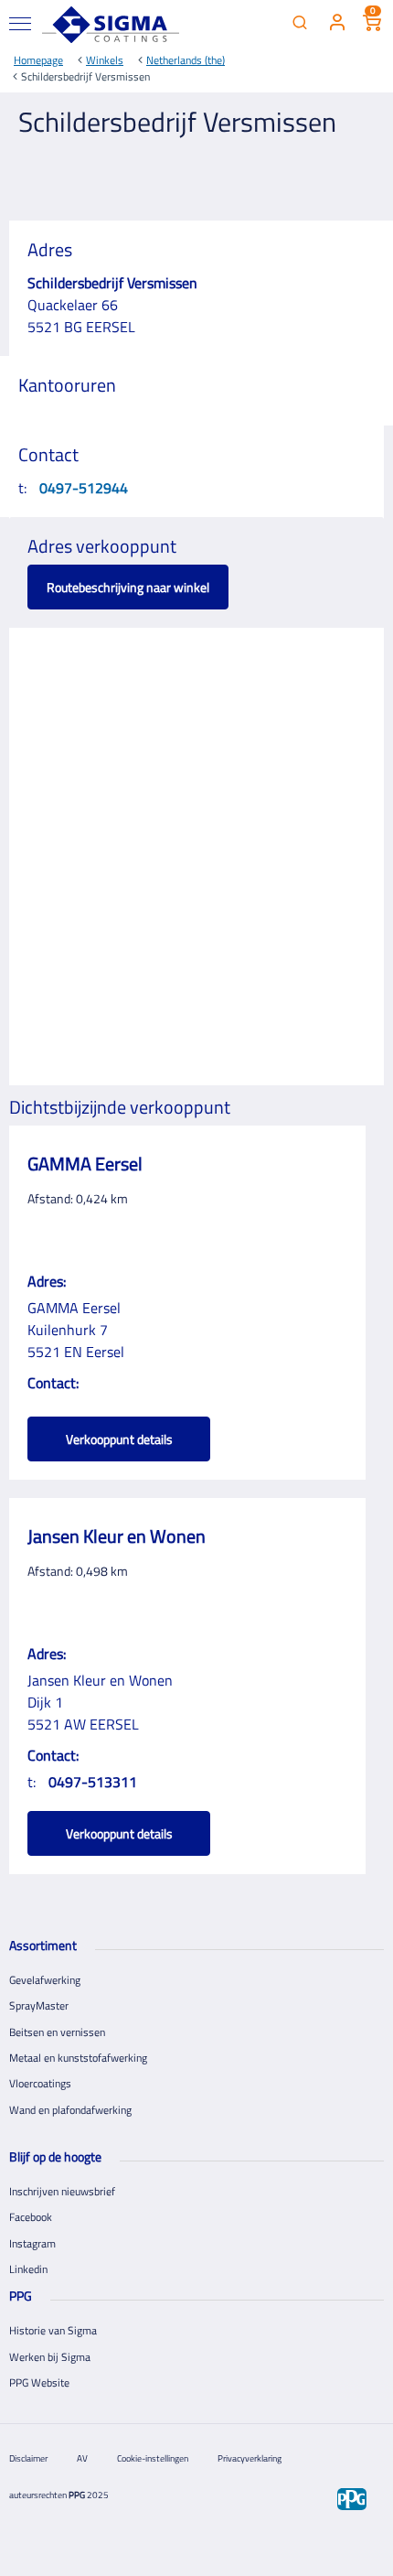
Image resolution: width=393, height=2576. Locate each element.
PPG (77, 2495)
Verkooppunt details (119, 1439)
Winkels (105, 60)
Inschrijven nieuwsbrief (62, 2191)
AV (82, 2458)
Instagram (32, 2243)
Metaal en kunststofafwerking (78, 2058)
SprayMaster (39, 2005)
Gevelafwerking (45, 1980)
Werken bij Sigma (50, 2357)
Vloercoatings (40, 2083)
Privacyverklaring (250, 2458)
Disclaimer (28, 2458)
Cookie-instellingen (153, 2458)
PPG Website (39, 2382)
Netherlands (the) (186, 60)
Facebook (31, 2217)
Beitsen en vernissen (57, 2032)
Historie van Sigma (53, 2330)
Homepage (38, 60)
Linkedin (28, 2269)
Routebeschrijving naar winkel (128, 587)
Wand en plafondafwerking (70, 2110)
